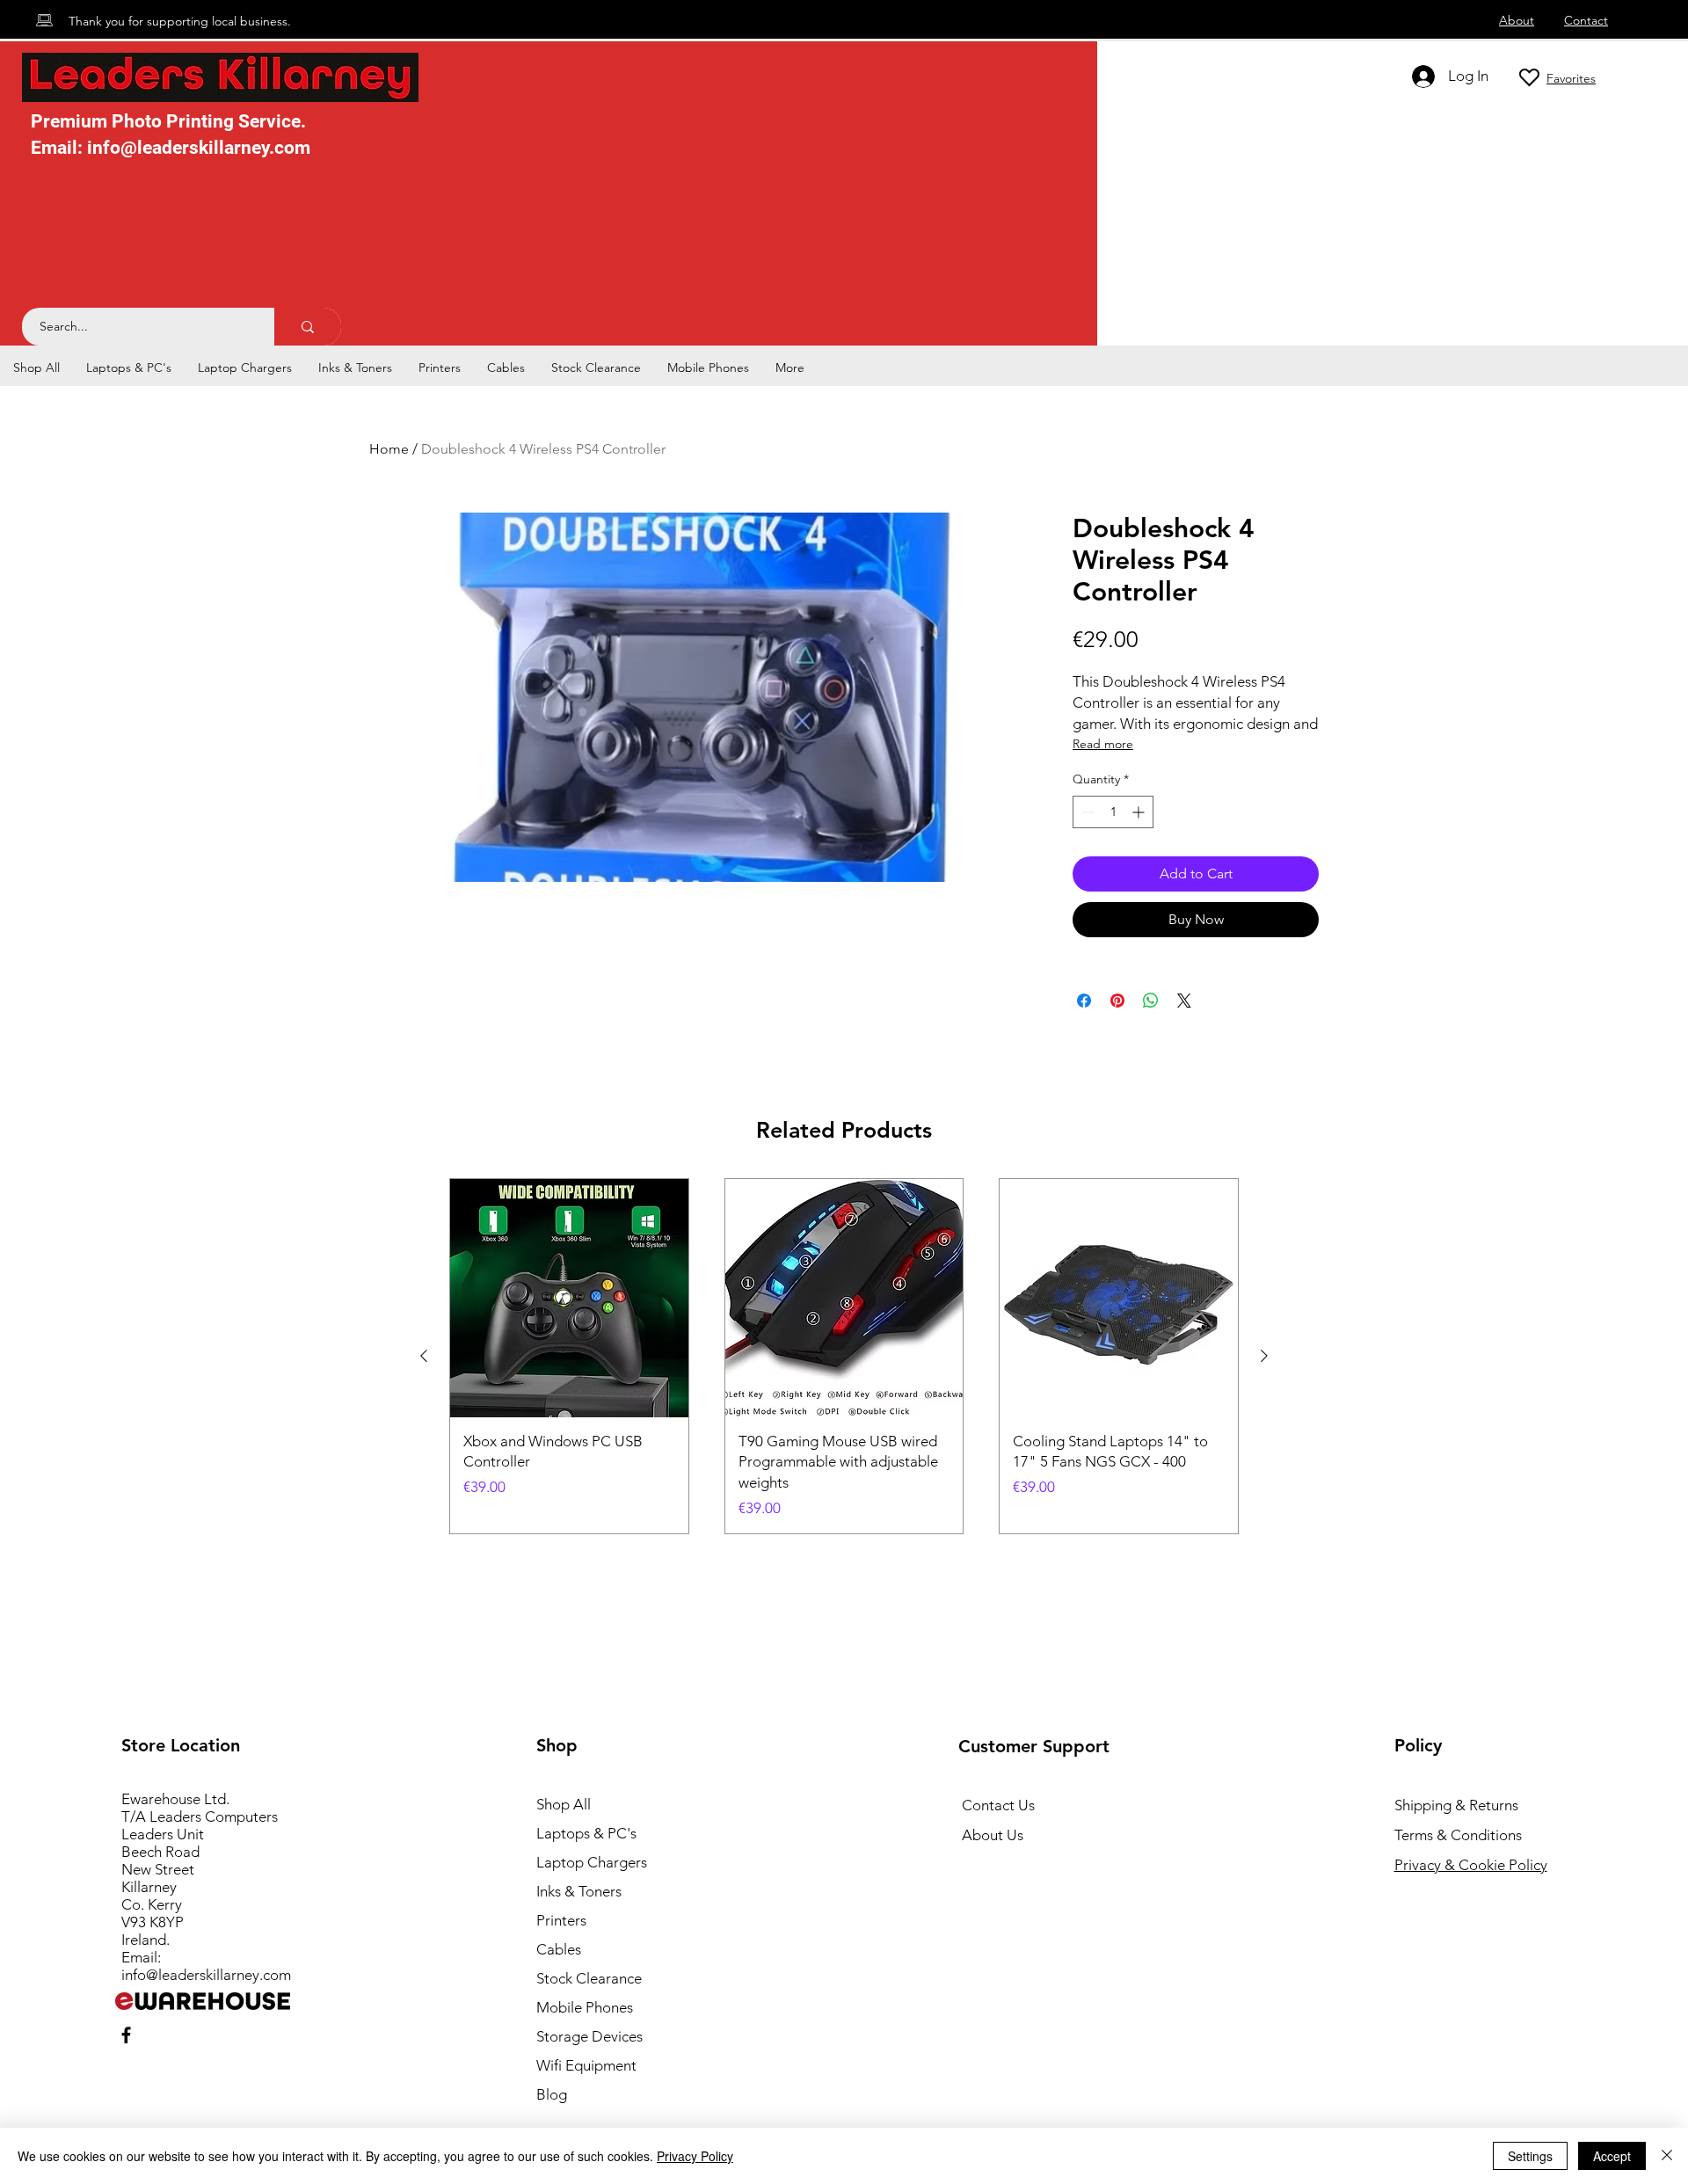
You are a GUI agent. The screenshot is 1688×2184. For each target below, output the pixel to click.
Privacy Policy (695, 2156)
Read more (1103, 744)
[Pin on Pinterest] (1117, 1001)
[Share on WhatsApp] (1151, 1001)
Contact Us (998, 1805)
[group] (844, 1356)
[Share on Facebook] (1084, 1001)
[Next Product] (1264, 1356)
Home (389, 449)
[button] (129, 368)
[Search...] (308, 327)
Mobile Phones (585, 2007)
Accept (1612, 2156)
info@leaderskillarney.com (206, 1975)
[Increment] (1140, 812)
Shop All (564, 1804)
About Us (993, 1835)
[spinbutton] (1113, 812)
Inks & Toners (579, 1891)
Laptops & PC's (586, 1833)
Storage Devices (589, 2036)
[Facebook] (126, 2035)
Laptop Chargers (592, 1862)
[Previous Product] (424, 1356)
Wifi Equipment (586, 2065)
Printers (561, 1920)
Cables (559, 1949)
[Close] (1667, 2156)
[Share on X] (1184, 1001)
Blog (552, 2094)
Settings (1530, 2156)
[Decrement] (1086, 812)
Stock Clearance (589, 1978)
